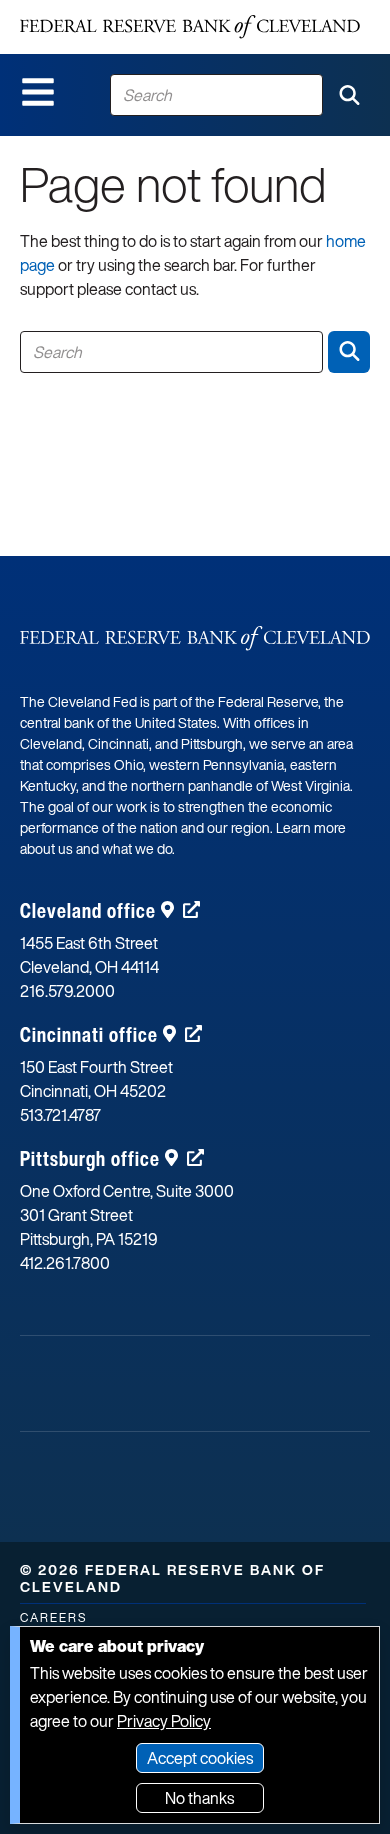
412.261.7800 (65, 1263)
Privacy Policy (164, 1721)
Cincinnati (89, 1034)
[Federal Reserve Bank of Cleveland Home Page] (190, 27)
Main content (97, 10)
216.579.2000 (67, 991)
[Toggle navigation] (38, 92)
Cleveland (88, 910)
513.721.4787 (60, 1115)
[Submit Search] (349, 95)
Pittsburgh (90, 1158)
